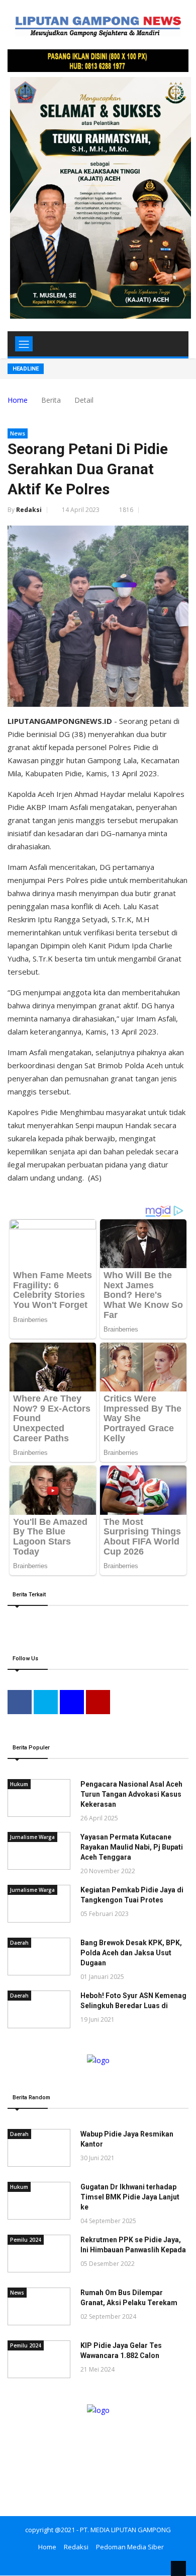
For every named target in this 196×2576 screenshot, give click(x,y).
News (18, 433)
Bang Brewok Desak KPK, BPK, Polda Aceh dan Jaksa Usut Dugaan (131, 1953)
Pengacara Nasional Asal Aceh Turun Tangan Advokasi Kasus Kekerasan (131, 1794)
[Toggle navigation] (24, 344)
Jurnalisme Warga (32, 1837)
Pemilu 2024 (26, 2240)
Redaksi (29, 510)
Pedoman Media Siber (130, 2547)
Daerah (19, 1943)
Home (18, 400)
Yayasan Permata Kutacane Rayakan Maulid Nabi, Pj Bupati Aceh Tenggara (132, 1847)
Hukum (19, 1784)
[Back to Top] (178, 2568)
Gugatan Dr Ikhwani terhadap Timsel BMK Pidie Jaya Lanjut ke (130, 2197)
